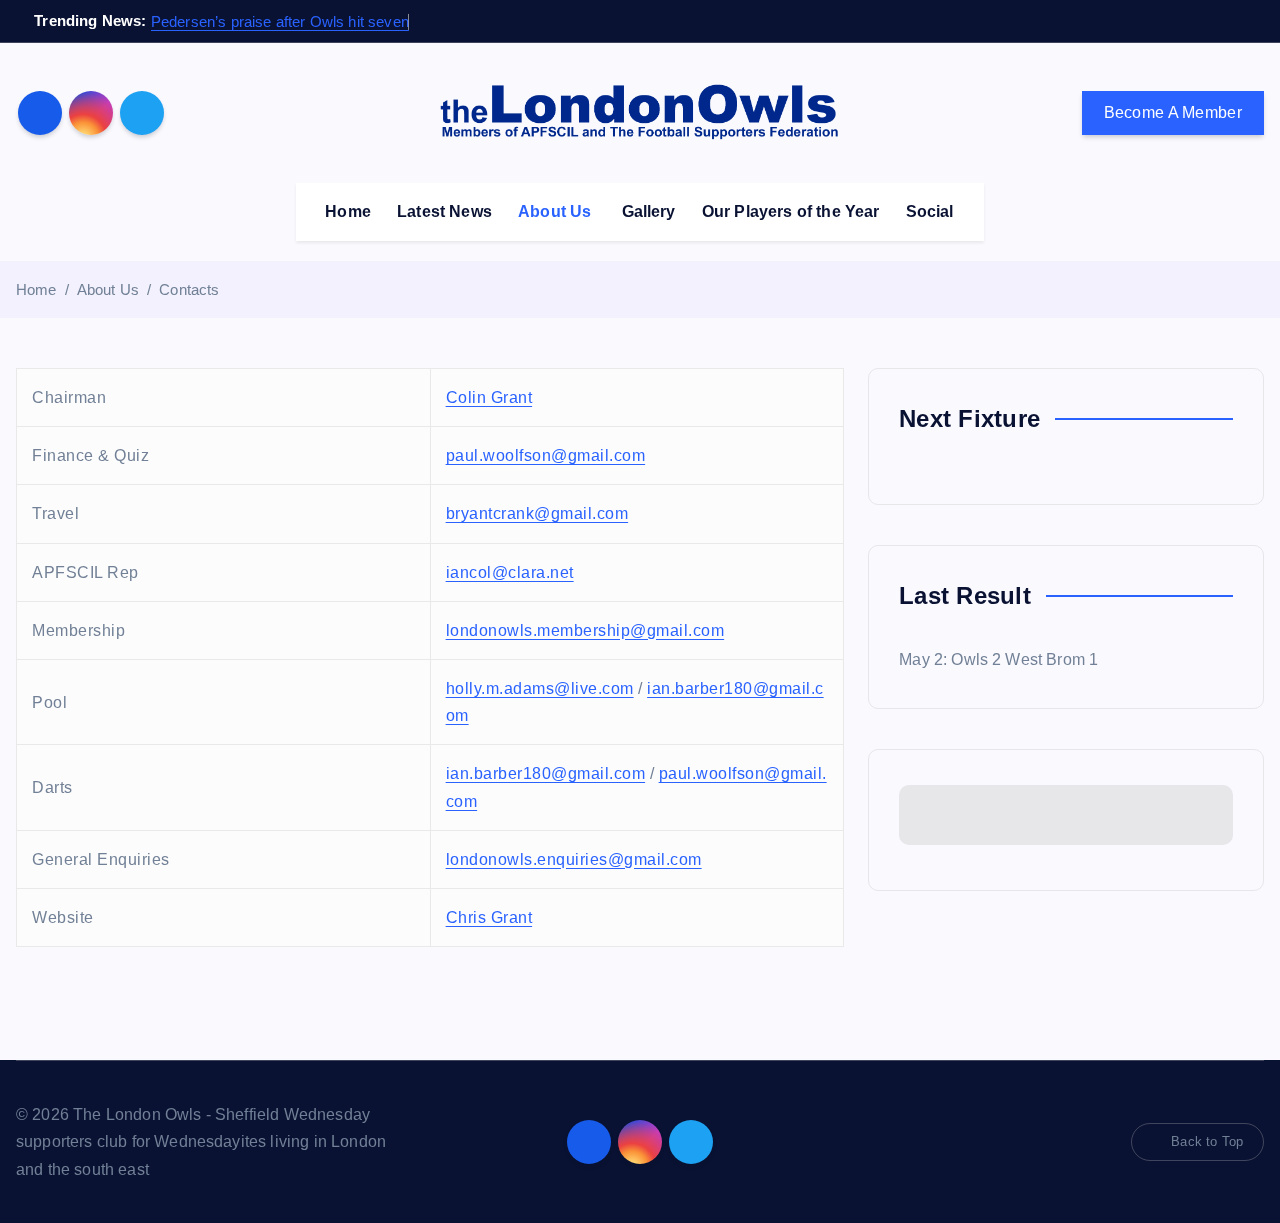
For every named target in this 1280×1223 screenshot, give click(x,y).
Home (348, 211)
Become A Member (1173, 112)
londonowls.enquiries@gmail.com (574, 859)
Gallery (649, 211)
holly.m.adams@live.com (540, 688)
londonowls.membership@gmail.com (585, 630)
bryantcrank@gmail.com (537, 513)
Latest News (444, 211)
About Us (554, 211)
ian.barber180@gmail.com (546, 773)
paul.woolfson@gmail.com (546, 455)
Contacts (189, 289)
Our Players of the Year (791, 211)
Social (930, 211)
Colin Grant (489, 397)
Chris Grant (489, 917)
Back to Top (1207, 1141)
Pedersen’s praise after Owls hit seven (280, 21)
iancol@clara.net (510, 572)
